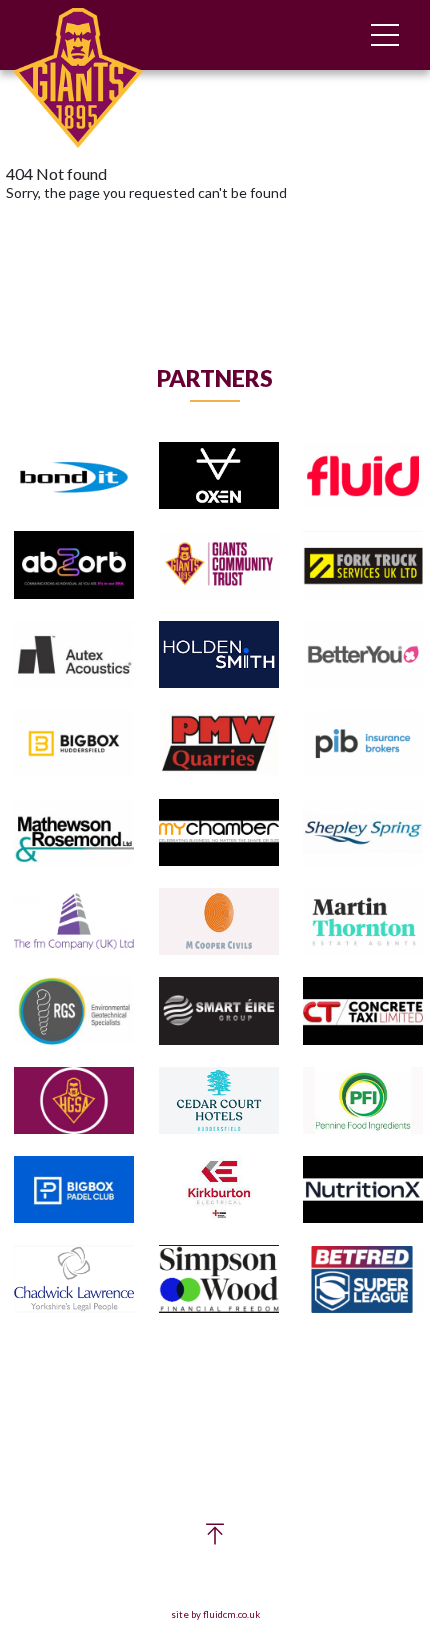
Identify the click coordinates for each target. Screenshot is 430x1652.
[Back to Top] (215, 1538)
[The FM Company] (74, 922)
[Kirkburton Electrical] (219, 1190)
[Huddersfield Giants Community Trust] (219, 565)
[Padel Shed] (74, 1190)
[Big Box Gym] (74, 744)
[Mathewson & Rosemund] (74, 833)
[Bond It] (74, 476)
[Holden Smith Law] (219, 655)
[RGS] (74, 1011)
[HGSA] (74, 1101)
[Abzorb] (74, 565)
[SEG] (219, 1011)
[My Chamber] (219, 833)
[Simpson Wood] (219, 1280)
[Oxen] (219, 476)
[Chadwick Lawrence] (74, 1279)
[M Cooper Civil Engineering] (219, 922)
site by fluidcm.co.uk (215, 1614)
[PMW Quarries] (219, 744)
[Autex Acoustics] (74, 655)
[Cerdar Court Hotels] (219, 1101)
